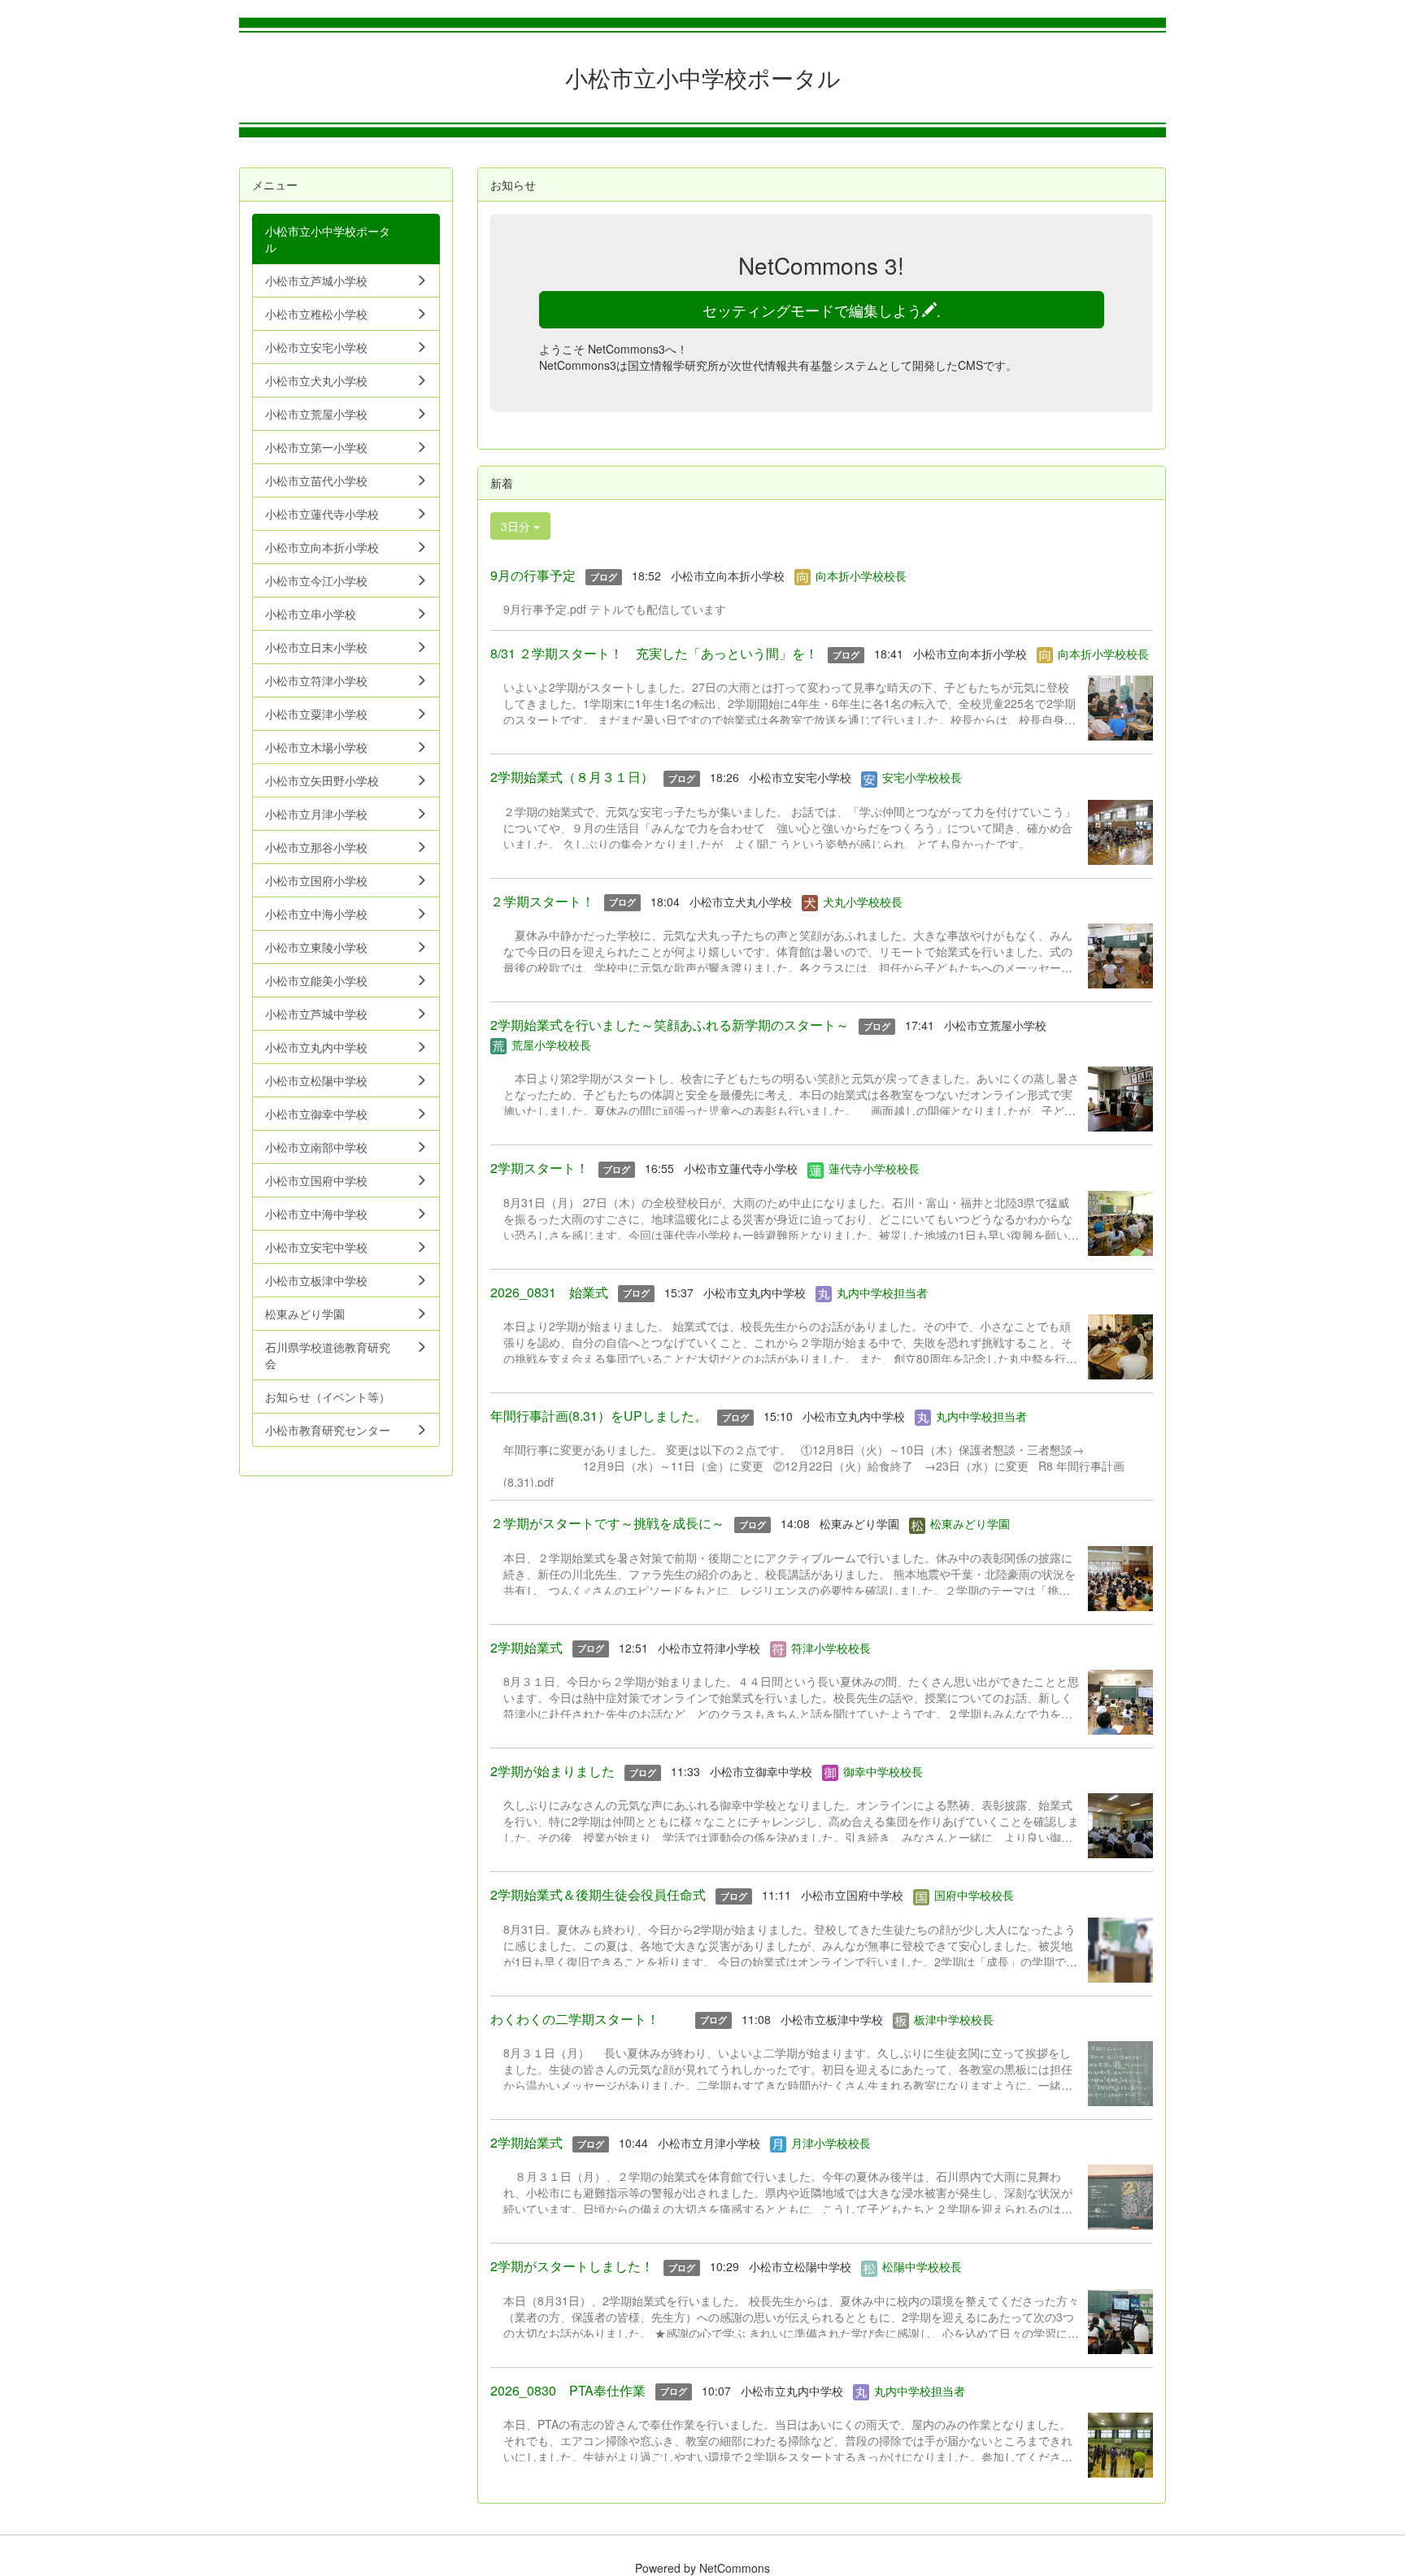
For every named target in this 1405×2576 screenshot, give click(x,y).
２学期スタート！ (542, 901)
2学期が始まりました (552, 1771)
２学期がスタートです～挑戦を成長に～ (607, 1523)
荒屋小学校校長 (551, 1045)
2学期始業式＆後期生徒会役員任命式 (598, 1894)
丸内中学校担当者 (882, 1292)
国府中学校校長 (974, 1895)
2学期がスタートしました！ (572, 2266)
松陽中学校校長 (922, 2266)
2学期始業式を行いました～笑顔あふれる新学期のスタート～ (670, 1025)
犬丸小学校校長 (863, 901)
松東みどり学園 (970, 1523)
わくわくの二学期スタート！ (588, 2019)
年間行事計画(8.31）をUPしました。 (599, 1416)
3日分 (517, 526)
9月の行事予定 (533, 575)
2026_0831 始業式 (549, 1292)
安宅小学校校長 (922, 777)
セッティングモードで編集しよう (822, 310)
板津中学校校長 (954, 2019)
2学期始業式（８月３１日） (572, 777)
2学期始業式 (526, 1647)
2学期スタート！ (539, 1168)
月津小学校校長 (831, 2143)
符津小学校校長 (831, 1648)
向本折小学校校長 (861, 576)
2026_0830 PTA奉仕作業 (568, 2390)
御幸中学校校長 (883, 1771)
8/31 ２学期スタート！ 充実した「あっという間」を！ (654, 653)
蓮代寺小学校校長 (874, 1168)
